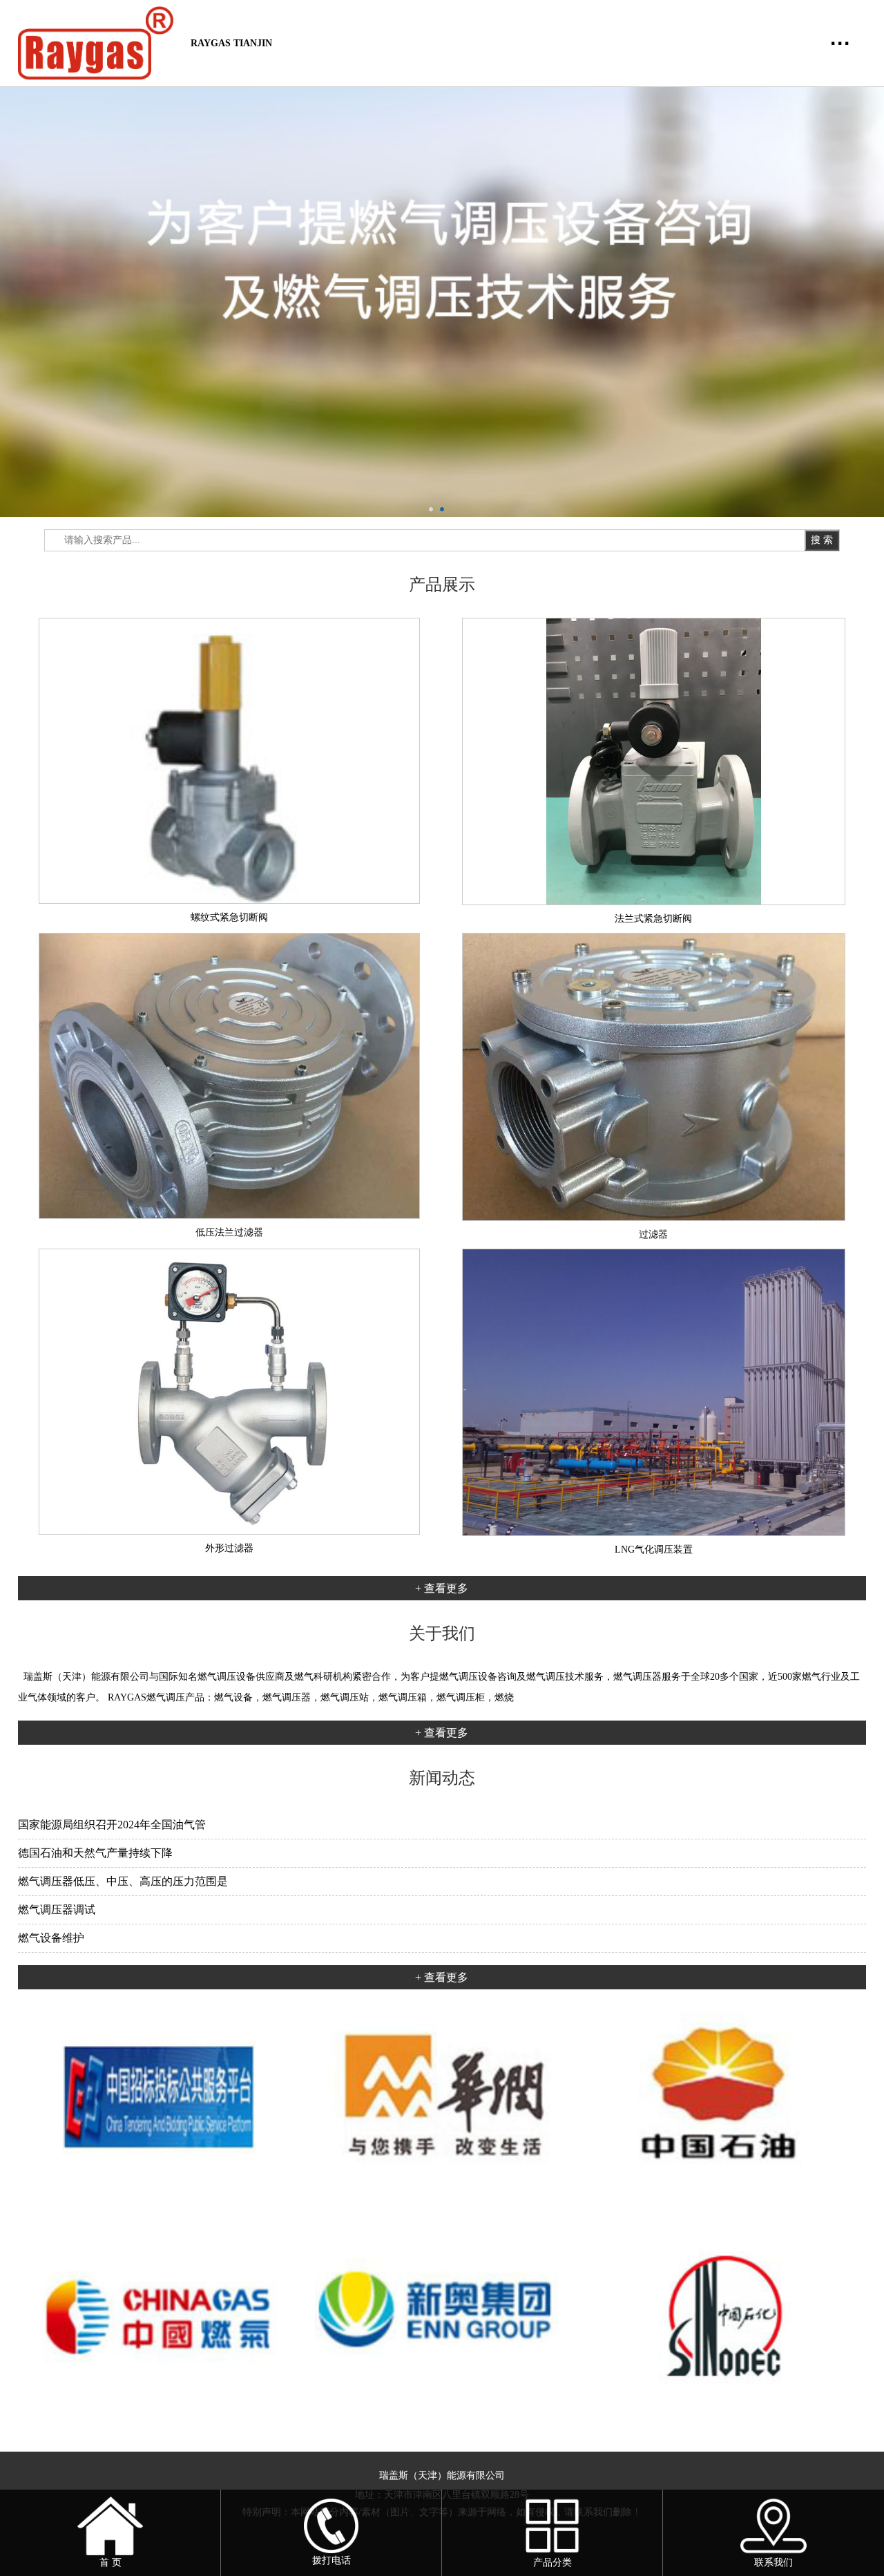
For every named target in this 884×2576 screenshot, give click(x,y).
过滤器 (653, 1234)
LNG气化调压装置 (654, 1550)
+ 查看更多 (442, 1588)
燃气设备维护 (51, 1938)
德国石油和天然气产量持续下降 (95, 1853)
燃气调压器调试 (57, 1910)
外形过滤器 (229, 1548)
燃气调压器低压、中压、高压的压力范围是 (123, 1881)
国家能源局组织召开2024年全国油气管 (112, 1825)
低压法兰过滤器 (229, 1232)
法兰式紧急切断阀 (653, 919)
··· (840, 43)
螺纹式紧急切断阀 (229, 917)
